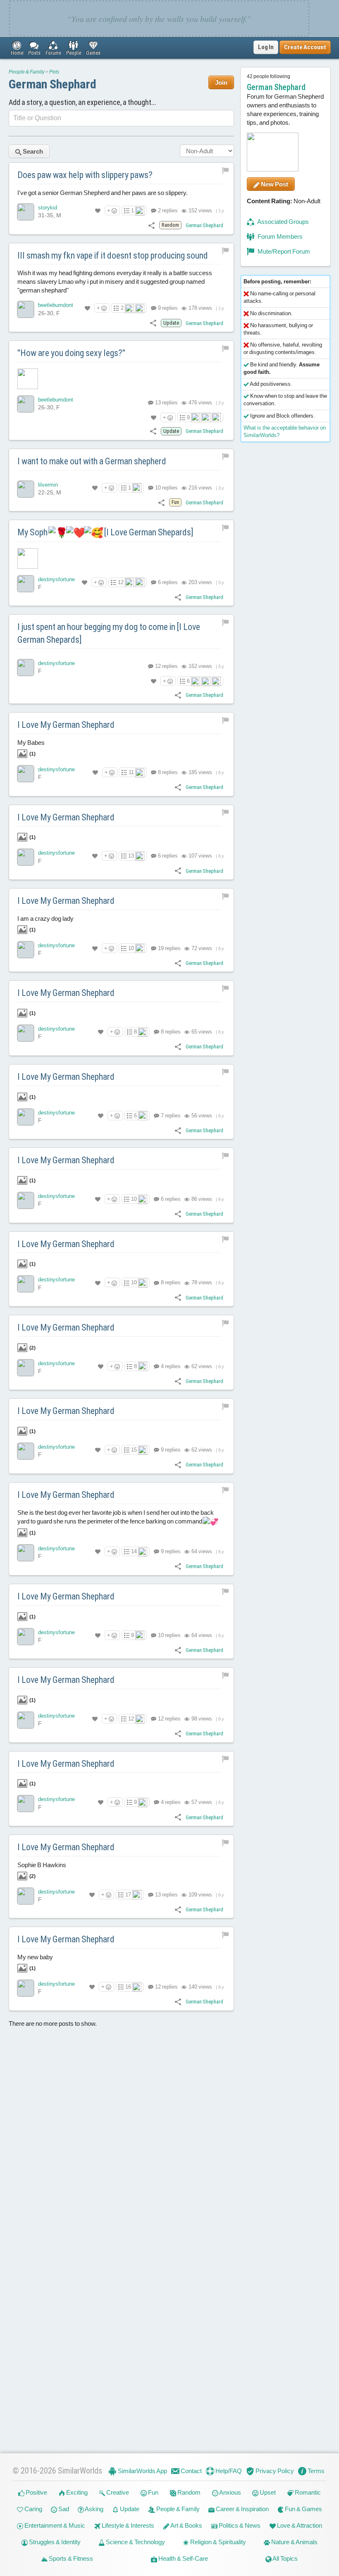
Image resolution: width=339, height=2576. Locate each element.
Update (129, 2509)
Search (32, 151)
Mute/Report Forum (283, 251)
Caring (33, 2509)
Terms (315, 2471)
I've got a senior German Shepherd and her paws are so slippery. (103, 193)
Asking (94, 2509)
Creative (117, 2492)
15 (134, 1450)
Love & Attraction (299, 2525)
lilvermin (48, 485)
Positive (36, 2492)
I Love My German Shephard (66, 725)
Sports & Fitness (70, 2558)
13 (166, 403)
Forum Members (279, 236)
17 (128, 1895)
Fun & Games (303, 2509)
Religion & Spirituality (217, 2542)
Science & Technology (135, 2542)
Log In (266, 47)
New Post (274, 184)
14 (134, 1551)
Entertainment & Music (54, 2525)
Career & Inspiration (242, 2509)
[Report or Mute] (226, 170)
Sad (63, 2509)
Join (221, 82)
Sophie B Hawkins (42, 1870)
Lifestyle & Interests (127, 2525)
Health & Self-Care (183, 2558)
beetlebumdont (56, 305)
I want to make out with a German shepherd (92, 461)
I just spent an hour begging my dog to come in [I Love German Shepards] (109, 633)
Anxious (230, 2492)
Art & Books (186, 2525)
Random (188, 2492)
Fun (153, 2492)
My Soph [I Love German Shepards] (105, 532)
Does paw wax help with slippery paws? (85, 175)
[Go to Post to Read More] (121, 379)
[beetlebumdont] (26, 309)
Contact (191, 2471)
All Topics (285, 2558)
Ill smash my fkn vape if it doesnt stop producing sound (113, 255)
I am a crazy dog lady (45, 924)
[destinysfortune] (26, 584)
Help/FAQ (228, 2471)
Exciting (76, 2492)
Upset (267, 2492)
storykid (48, 208)
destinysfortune (56, 579)
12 (121, 582)
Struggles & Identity (54, 2542)
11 (131, 772)
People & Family (27, 72)
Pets (54, 72)
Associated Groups (283, 222)
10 (166, 488)
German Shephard (53, 84)
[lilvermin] (26, 489)
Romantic (307, 2492)
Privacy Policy (274, 2471)
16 (128, 1987)
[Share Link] (152, 225)
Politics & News (239, 2525)
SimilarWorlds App (142, 2471)
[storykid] (26, 212)
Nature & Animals (294, 2542)
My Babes (31, 748)
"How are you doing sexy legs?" (71, 353)
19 (169, 948)
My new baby (35, 1962)
